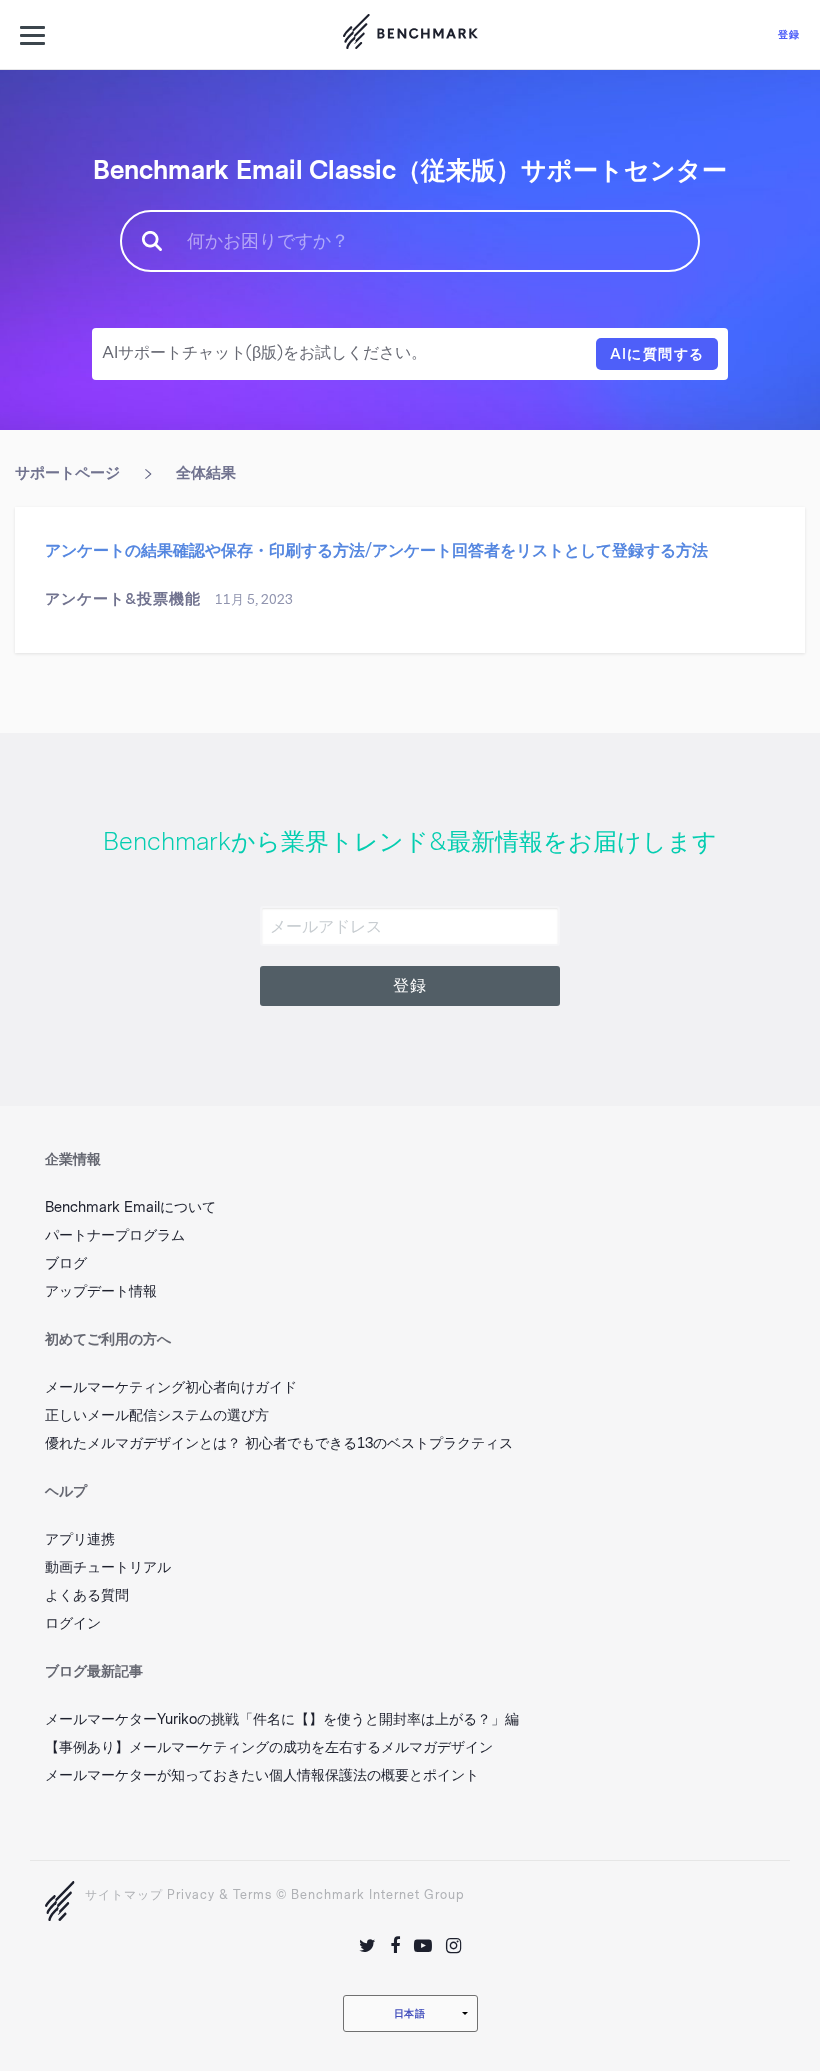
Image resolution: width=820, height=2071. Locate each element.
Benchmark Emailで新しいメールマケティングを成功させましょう (410, 35)
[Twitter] (367, 1946)
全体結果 (206, 473)
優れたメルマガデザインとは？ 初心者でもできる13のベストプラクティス (279, 1443)
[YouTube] (423, 1946)
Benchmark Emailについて (130, 1207)
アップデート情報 (101, 1291)
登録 (789, 34)
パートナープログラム (115, 1235)
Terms (252, 1895)
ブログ (66, 1263)
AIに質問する (657, 354)
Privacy (191, 1895)
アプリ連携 (80, 1539)
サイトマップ (124, 1895)
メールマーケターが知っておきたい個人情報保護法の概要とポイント (262, 1775)
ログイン (73, 1623)
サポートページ (67, 473)
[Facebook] (395, 1946)
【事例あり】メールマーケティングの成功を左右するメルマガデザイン (269, 1747)
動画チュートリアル (108, 1567)
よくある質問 (87, 1595)
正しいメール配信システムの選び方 (157, 1415)
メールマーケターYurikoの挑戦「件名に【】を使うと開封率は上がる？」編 (282, 1719)
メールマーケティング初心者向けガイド (171, 1387)
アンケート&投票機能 (123, 599)
